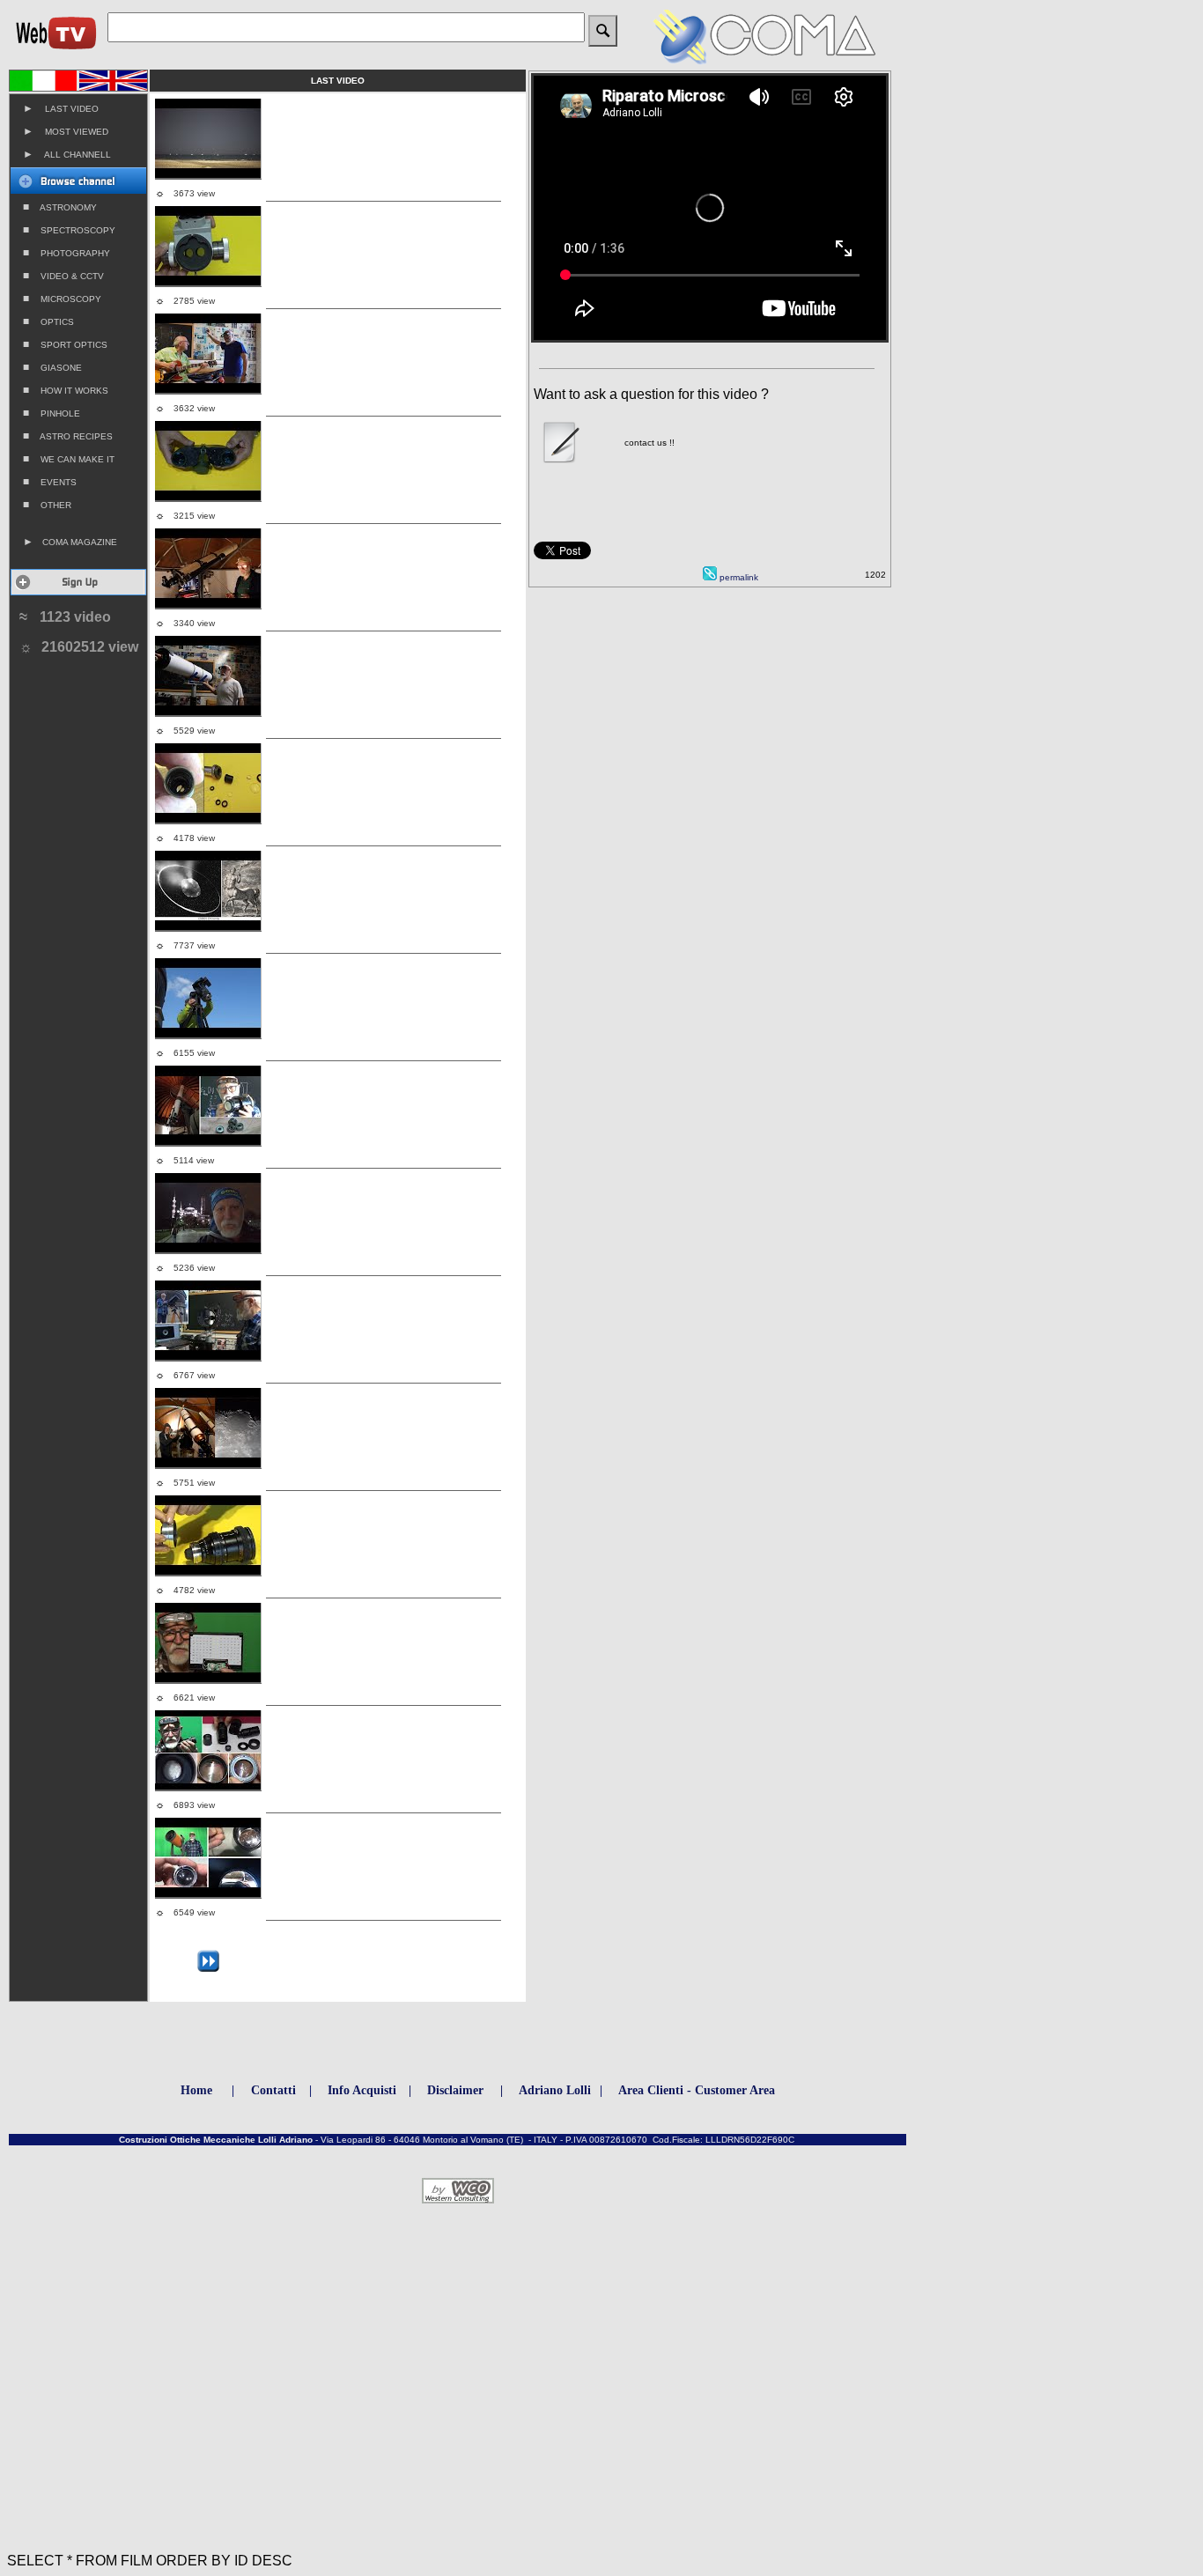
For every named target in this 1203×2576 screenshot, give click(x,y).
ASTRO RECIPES (68, 436)
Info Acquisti (362, 2090)
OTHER (47, 505)
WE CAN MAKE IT (69, 459)
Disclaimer (455, 2090)
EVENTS (50, 482)
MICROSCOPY (62, 299)
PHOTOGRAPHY (66, 253)
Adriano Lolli (555, 2090)
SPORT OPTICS (65, 344)
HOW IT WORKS (66, 390)
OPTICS (48, 321)
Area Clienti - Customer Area (697, 2090)
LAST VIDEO (61, 108)
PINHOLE (52, 413)
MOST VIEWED (66, 131)
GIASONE (52, 367)
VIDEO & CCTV (63, 276)
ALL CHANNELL (67, 154)
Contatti (273, 2090)
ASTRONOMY (60, 207)
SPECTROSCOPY (69, 230)
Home (196, 2090)
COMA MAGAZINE (70, 542)
